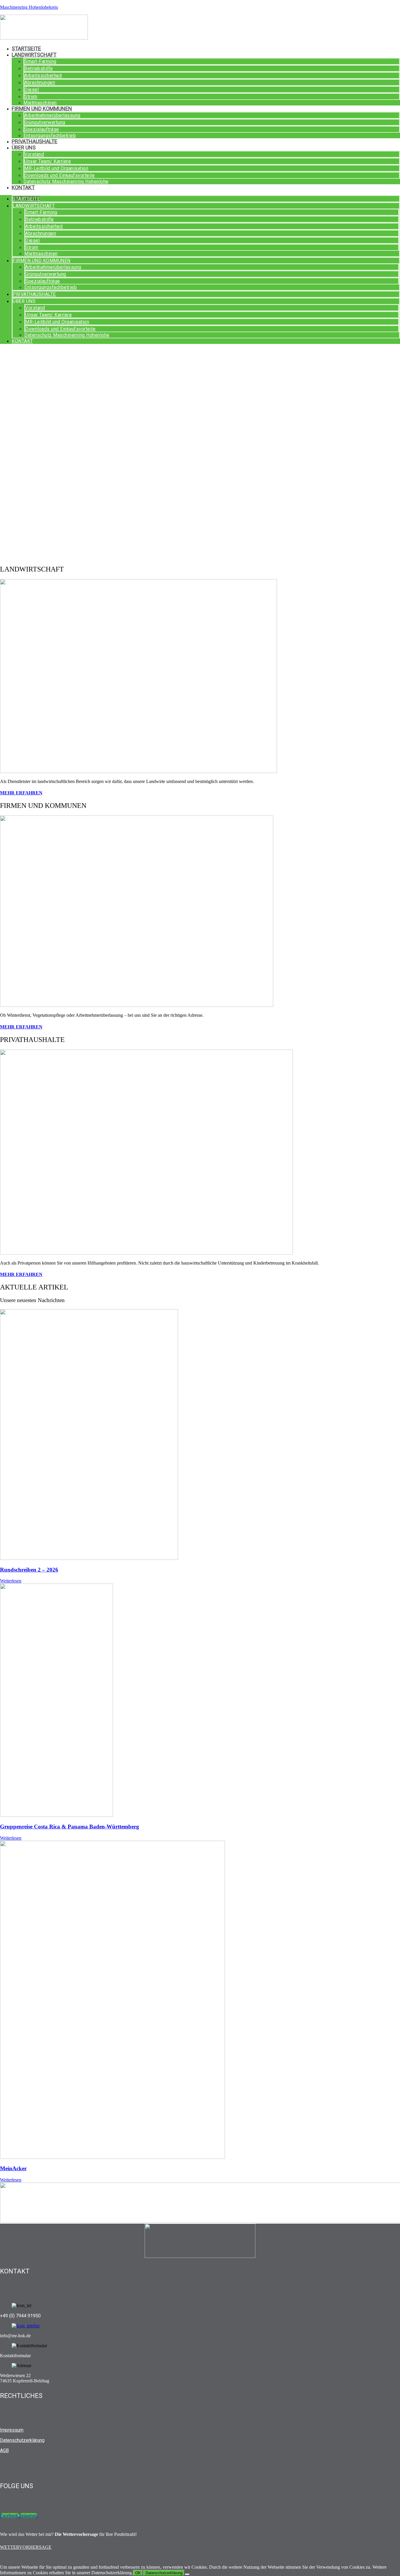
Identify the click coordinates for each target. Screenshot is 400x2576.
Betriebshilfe (39, 68)
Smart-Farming (40, 61)
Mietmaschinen (40, 103)
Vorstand (34, 154)
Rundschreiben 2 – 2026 (29, 1570)
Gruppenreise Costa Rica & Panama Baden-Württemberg (70, 1827)
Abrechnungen (40, 82)
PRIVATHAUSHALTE (35, 141)
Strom (31, 97)
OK (138, 2573)
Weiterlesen (11, 1581)
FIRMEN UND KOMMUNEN (42, 109)
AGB (4, 2450)
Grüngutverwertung (45, 122)
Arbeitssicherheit (43, 75)
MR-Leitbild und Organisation (56, 168)
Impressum (12, 2430)
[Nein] (187, 2574)
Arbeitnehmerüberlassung (52, 115)
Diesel (31, 89)
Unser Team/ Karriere (48, 161)
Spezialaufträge (42, 129)
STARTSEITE (26, 48)
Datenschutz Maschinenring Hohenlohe (66, 181)
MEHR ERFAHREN (21, 793)
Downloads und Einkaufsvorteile (59, 175)
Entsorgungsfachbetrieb (50, 135)
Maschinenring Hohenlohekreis (29, 7)
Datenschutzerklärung (22, 2440)
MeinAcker (13, 2168)
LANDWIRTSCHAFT (34, 55)
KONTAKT (23, 187)
